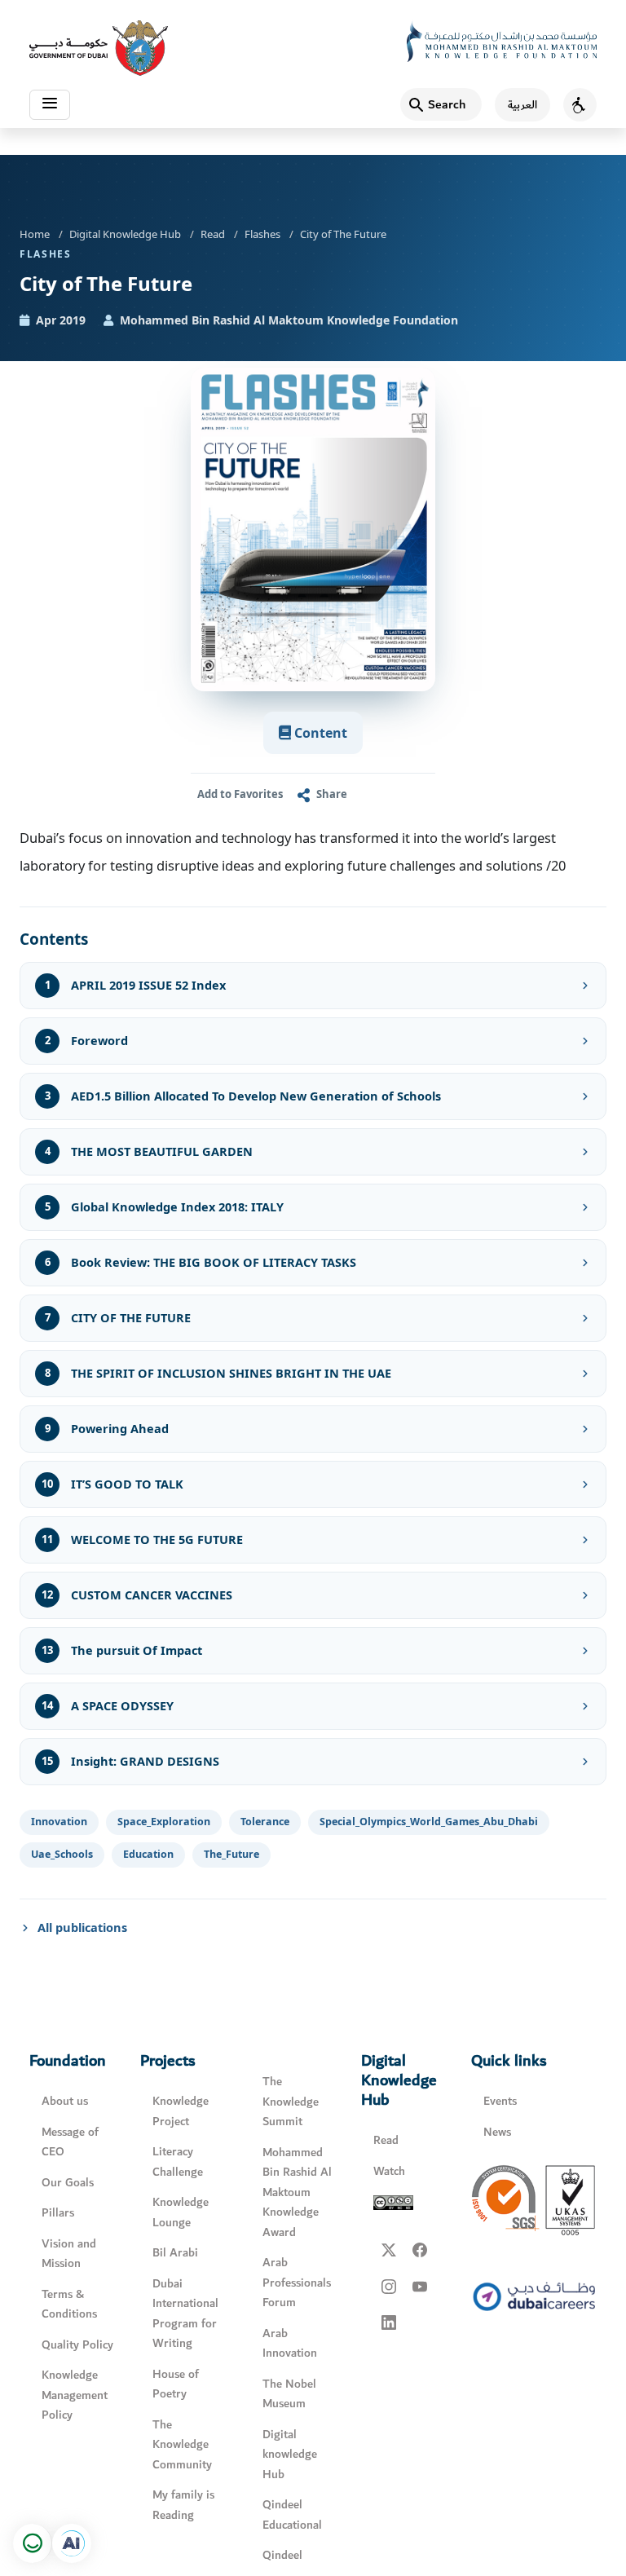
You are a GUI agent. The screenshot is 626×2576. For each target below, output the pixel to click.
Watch (389, 2171)
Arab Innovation (290, 2344)
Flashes (262, 234)
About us (65, 2101)
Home (35, 234)
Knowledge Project (181, 2111)
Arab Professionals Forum (297, 2283)
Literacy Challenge (178, 2162)
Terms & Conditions (69, 2305)
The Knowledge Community (182, 2445)
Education (148, 1854)
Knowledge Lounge (181, 2212)
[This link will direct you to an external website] (99, 48)
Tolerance (265, 1822)
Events (500, 2101)
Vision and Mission (69, 2254)
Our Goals (68, 2183)
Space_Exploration (164, 1822)
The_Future (231, 1854)
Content (319, 733)
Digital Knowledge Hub (125, 234)
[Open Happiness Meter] (33, 2543)
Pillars (58, 2213)
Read (213, 234)
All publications (82, 1927)
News (497, 2132)
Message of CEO (70, 2142)
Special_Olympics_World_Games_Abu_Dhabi (429, 1822)
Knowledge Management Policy (75, 2395)
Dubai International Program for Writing (185, 2314)
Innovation (59, 1822)
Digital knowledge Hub (290, 2455)
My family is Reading (183, 2505)
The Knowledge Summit (291, 2102)
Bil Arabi (175, 2253)
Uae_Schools (62, 1854)
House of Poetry (176, 2384)
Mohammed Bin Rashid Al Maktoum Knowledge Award (297, 2192)
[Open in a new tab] (72, 2543)
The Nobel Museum (289, 2394)
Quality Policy (77, 2345)
